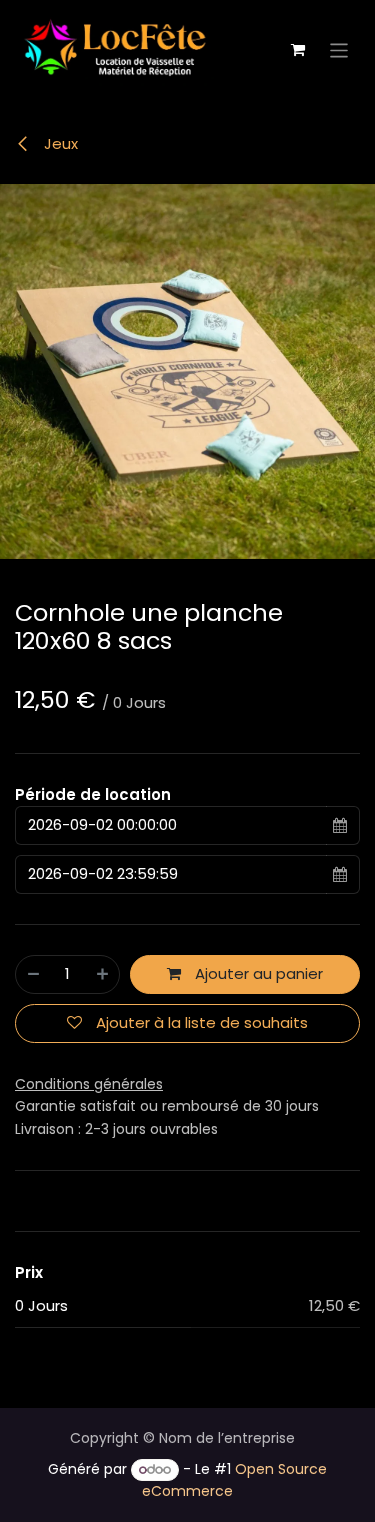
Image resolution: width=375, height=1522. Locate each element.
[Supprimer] (33, 974)
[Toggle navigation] (339, 49)
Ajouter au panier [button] (257, 973)
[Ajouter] (102, 974)
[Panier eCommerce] (298, 50)
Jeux (59, 143)
